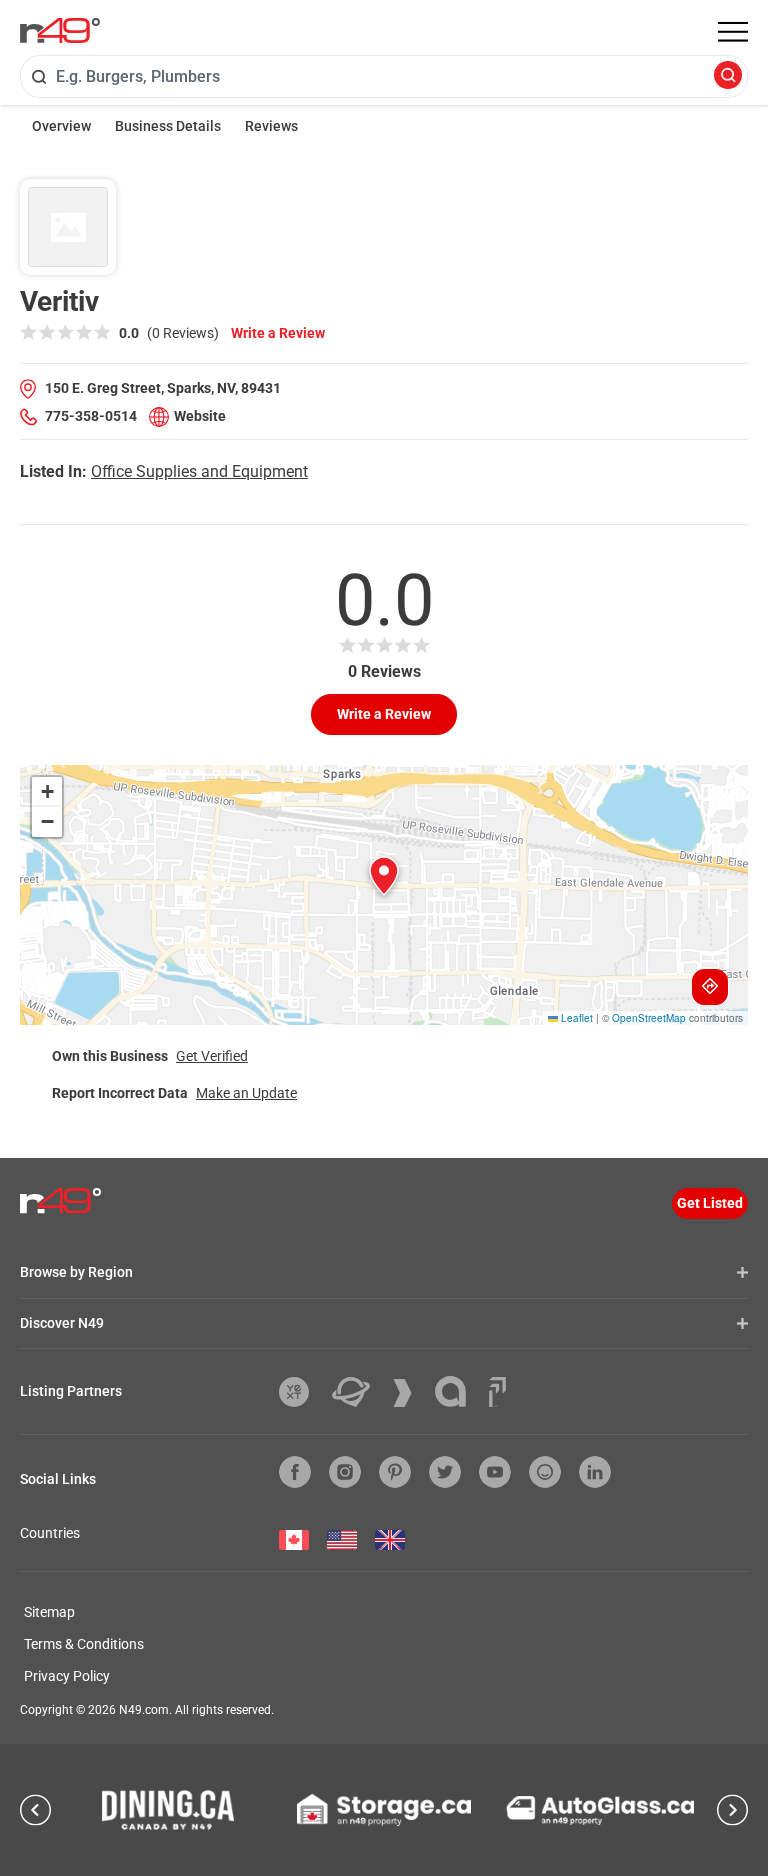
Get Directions (710, 987)
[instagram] (345, 1472)
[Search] (728, 76)
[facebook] (295, 1472)
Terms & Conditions (84, 1644)
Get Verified (212, 1056)
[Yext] (301, 1392)
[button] (384, 876)
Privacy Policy (67, 1676)
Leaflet (575, 1018)
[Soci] (497, 1392)
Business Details (168, 126)
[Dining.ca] (168, 1810)
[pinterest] (395, 1472)
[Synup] (410, 1393)
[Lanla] (458, 1391)
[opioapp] (545, 1472)
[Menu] (733, 32)
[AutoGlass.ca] (600, 1810)
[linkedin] (595, 1472)
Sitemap (49, 1612)
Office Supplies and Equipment (199, 471)
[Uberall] (358, 1392)
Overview (61, 126)
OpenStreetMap (649, 1018)
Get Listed (710, 1203)
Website (200, 416)
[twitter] (445, 1472)
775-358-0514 (91, 416)
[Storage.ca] (384, 1810)
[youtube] (495, 1472)
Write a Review (278, 333)
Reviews (271, 126)
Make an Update (246, 1093)
